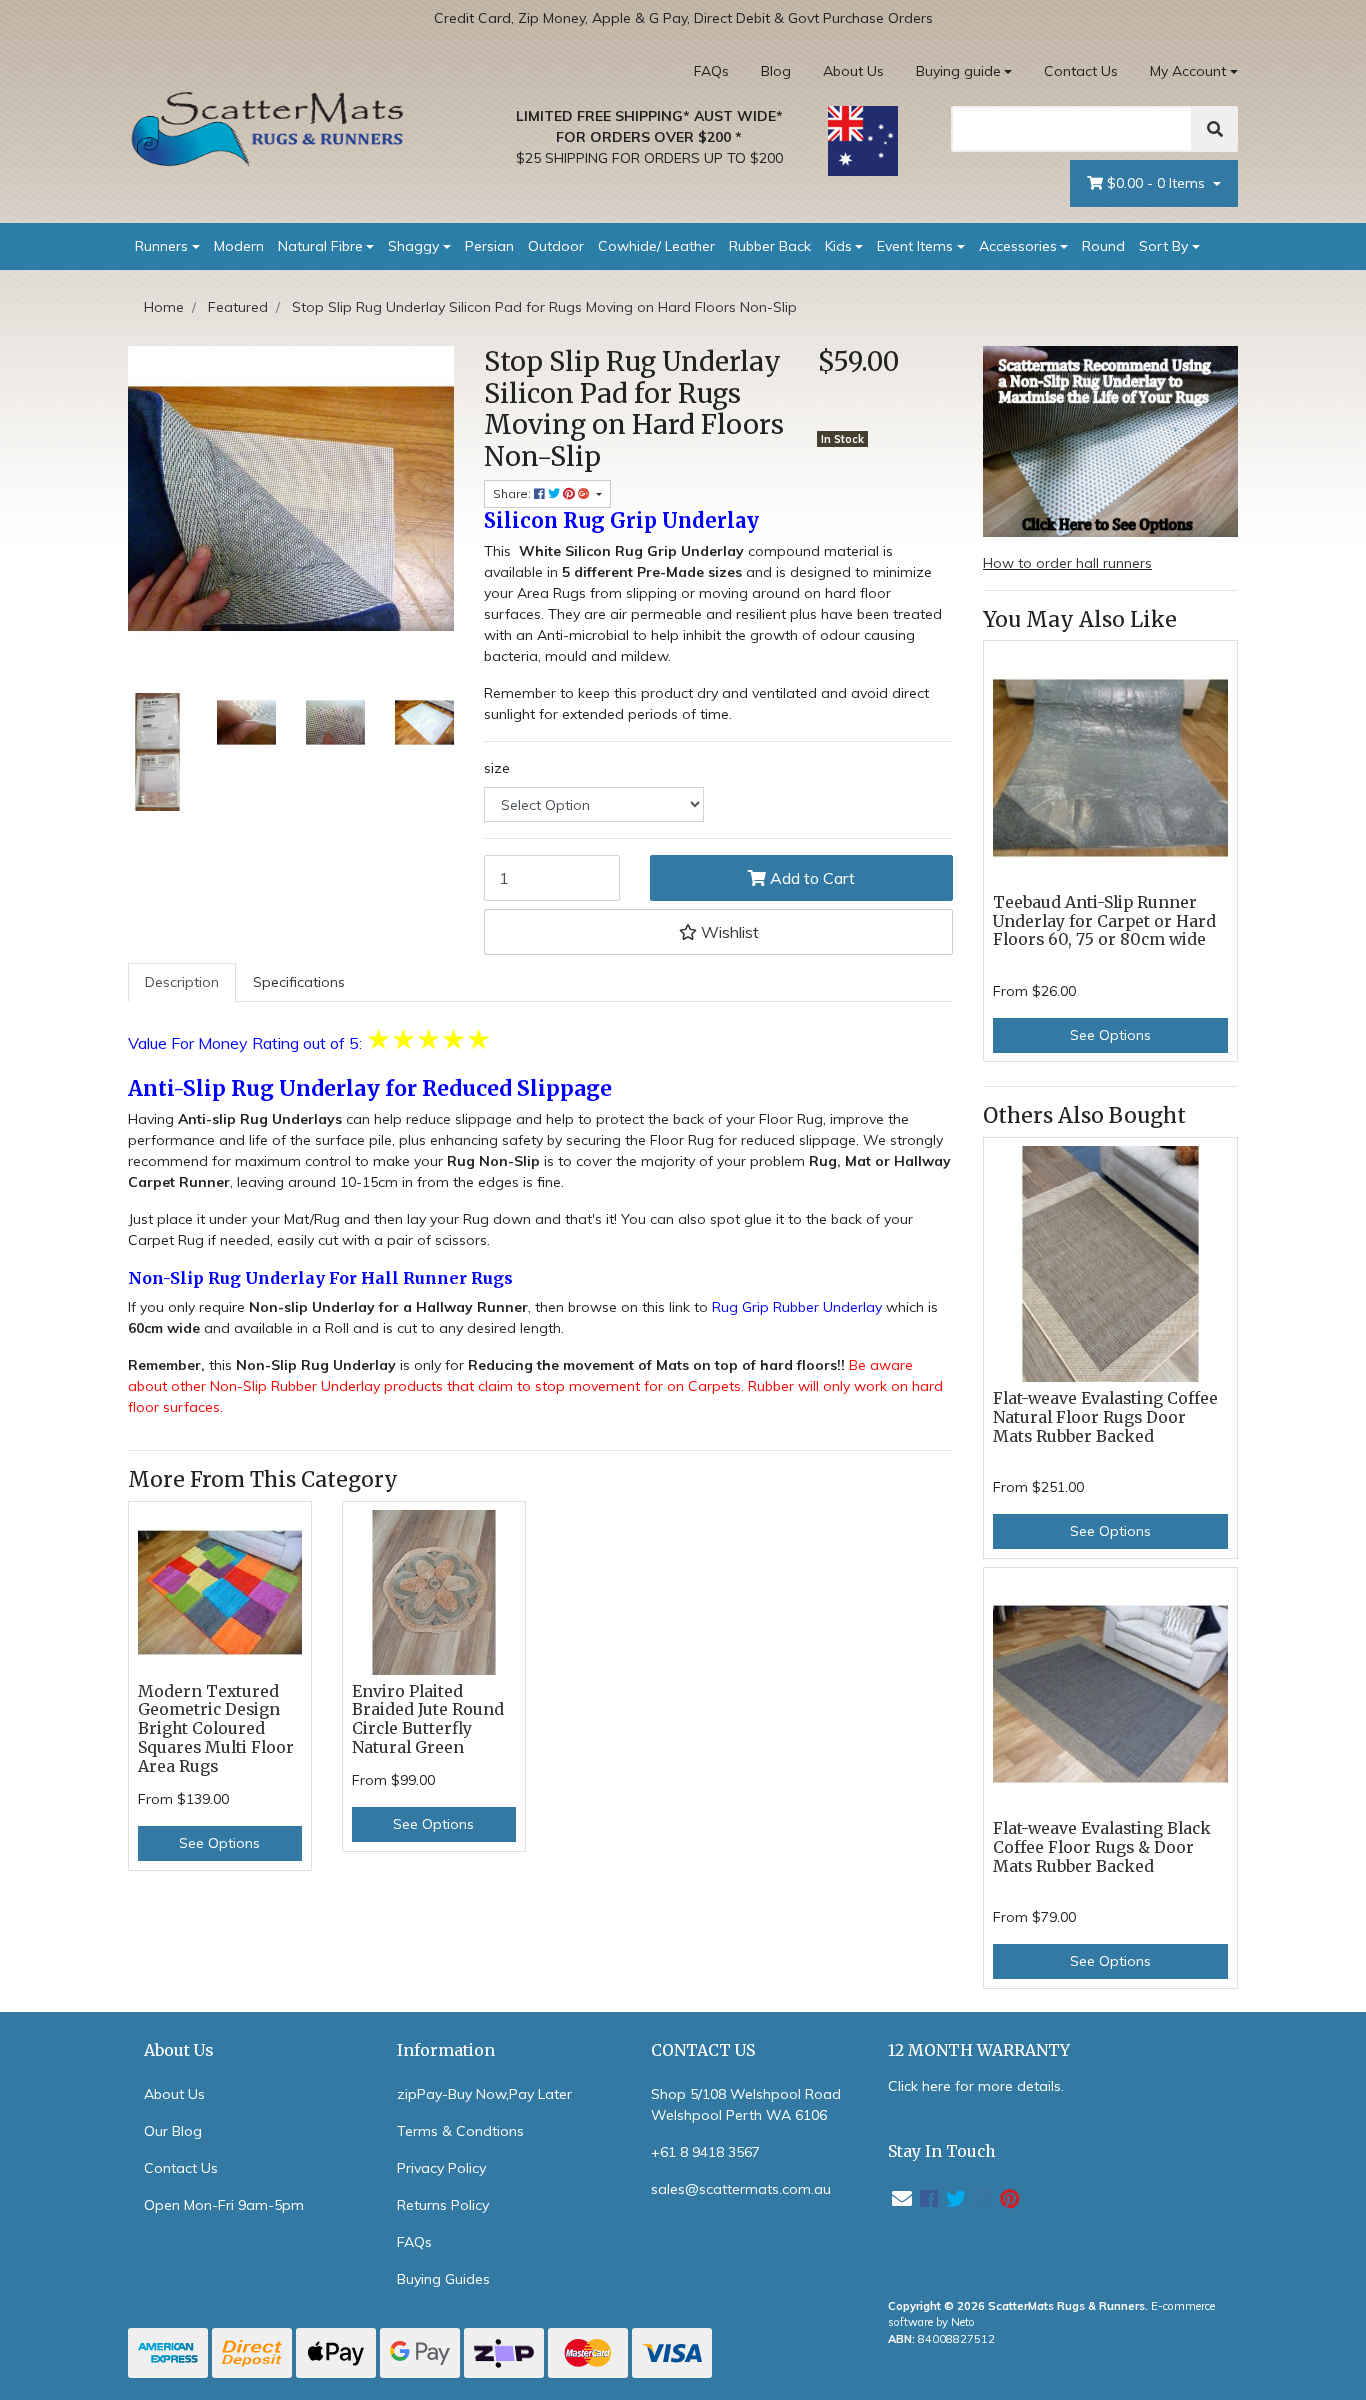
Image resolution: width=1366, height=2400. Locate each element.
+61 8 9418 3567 (705, 2152)
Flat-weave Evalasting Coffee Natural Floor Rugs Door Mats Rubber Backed (1105, 1417)
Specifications (299, 982)
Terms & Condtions (460, 2131)
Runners (161, 246)
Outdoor (556, 246)
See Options (219, 1843)
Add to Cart (810, 878)
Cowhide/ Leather (656, 246)
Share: (513, 493)
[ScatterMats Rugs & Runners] (268, 129)
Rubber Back (770, 246)
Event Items (915, 246)
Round (1103, 246)
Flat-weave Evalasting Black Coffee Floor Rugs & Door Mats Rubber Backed (1102, 1847)
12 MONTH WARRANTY (979, 2050)
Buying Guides (443, 2279)
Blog (776, 71)
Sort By (1163, 246)
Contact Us (1081, 71)
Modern (239, 246)
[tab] (182, 982)
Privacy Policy (441, 2168)
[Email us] (902, 2198)
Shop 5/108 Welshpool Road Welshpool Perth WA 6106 (746, 2104)
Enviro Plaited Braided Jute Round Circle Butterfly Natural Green (428, 1720)
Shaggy (413, 246)
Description (182, 982)
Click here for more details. (976, 2086)
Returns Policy (443, 2205)
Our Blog (173, 2131)
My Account (1188, 71)
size (497, 768)
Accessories (1018, 246)
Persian (489, 246)
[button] (718, 932)
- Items (1158, 183)
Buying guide (958, 71)
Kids (838, 246)
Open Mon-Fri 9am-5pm (224, 2205)
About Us (853, 71)
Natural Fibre (320, 246)
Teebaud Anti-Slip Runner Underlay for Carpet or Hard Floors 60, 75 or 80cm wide (1104, 921)
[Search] (1215, 129)
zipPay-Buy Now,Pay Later (484, 2094)
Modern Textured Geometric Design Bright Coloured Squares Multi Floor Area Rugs (216, 1729)
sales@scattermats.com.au (741, 2189)
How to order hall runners (1067, 563)
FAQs (711, 71)
